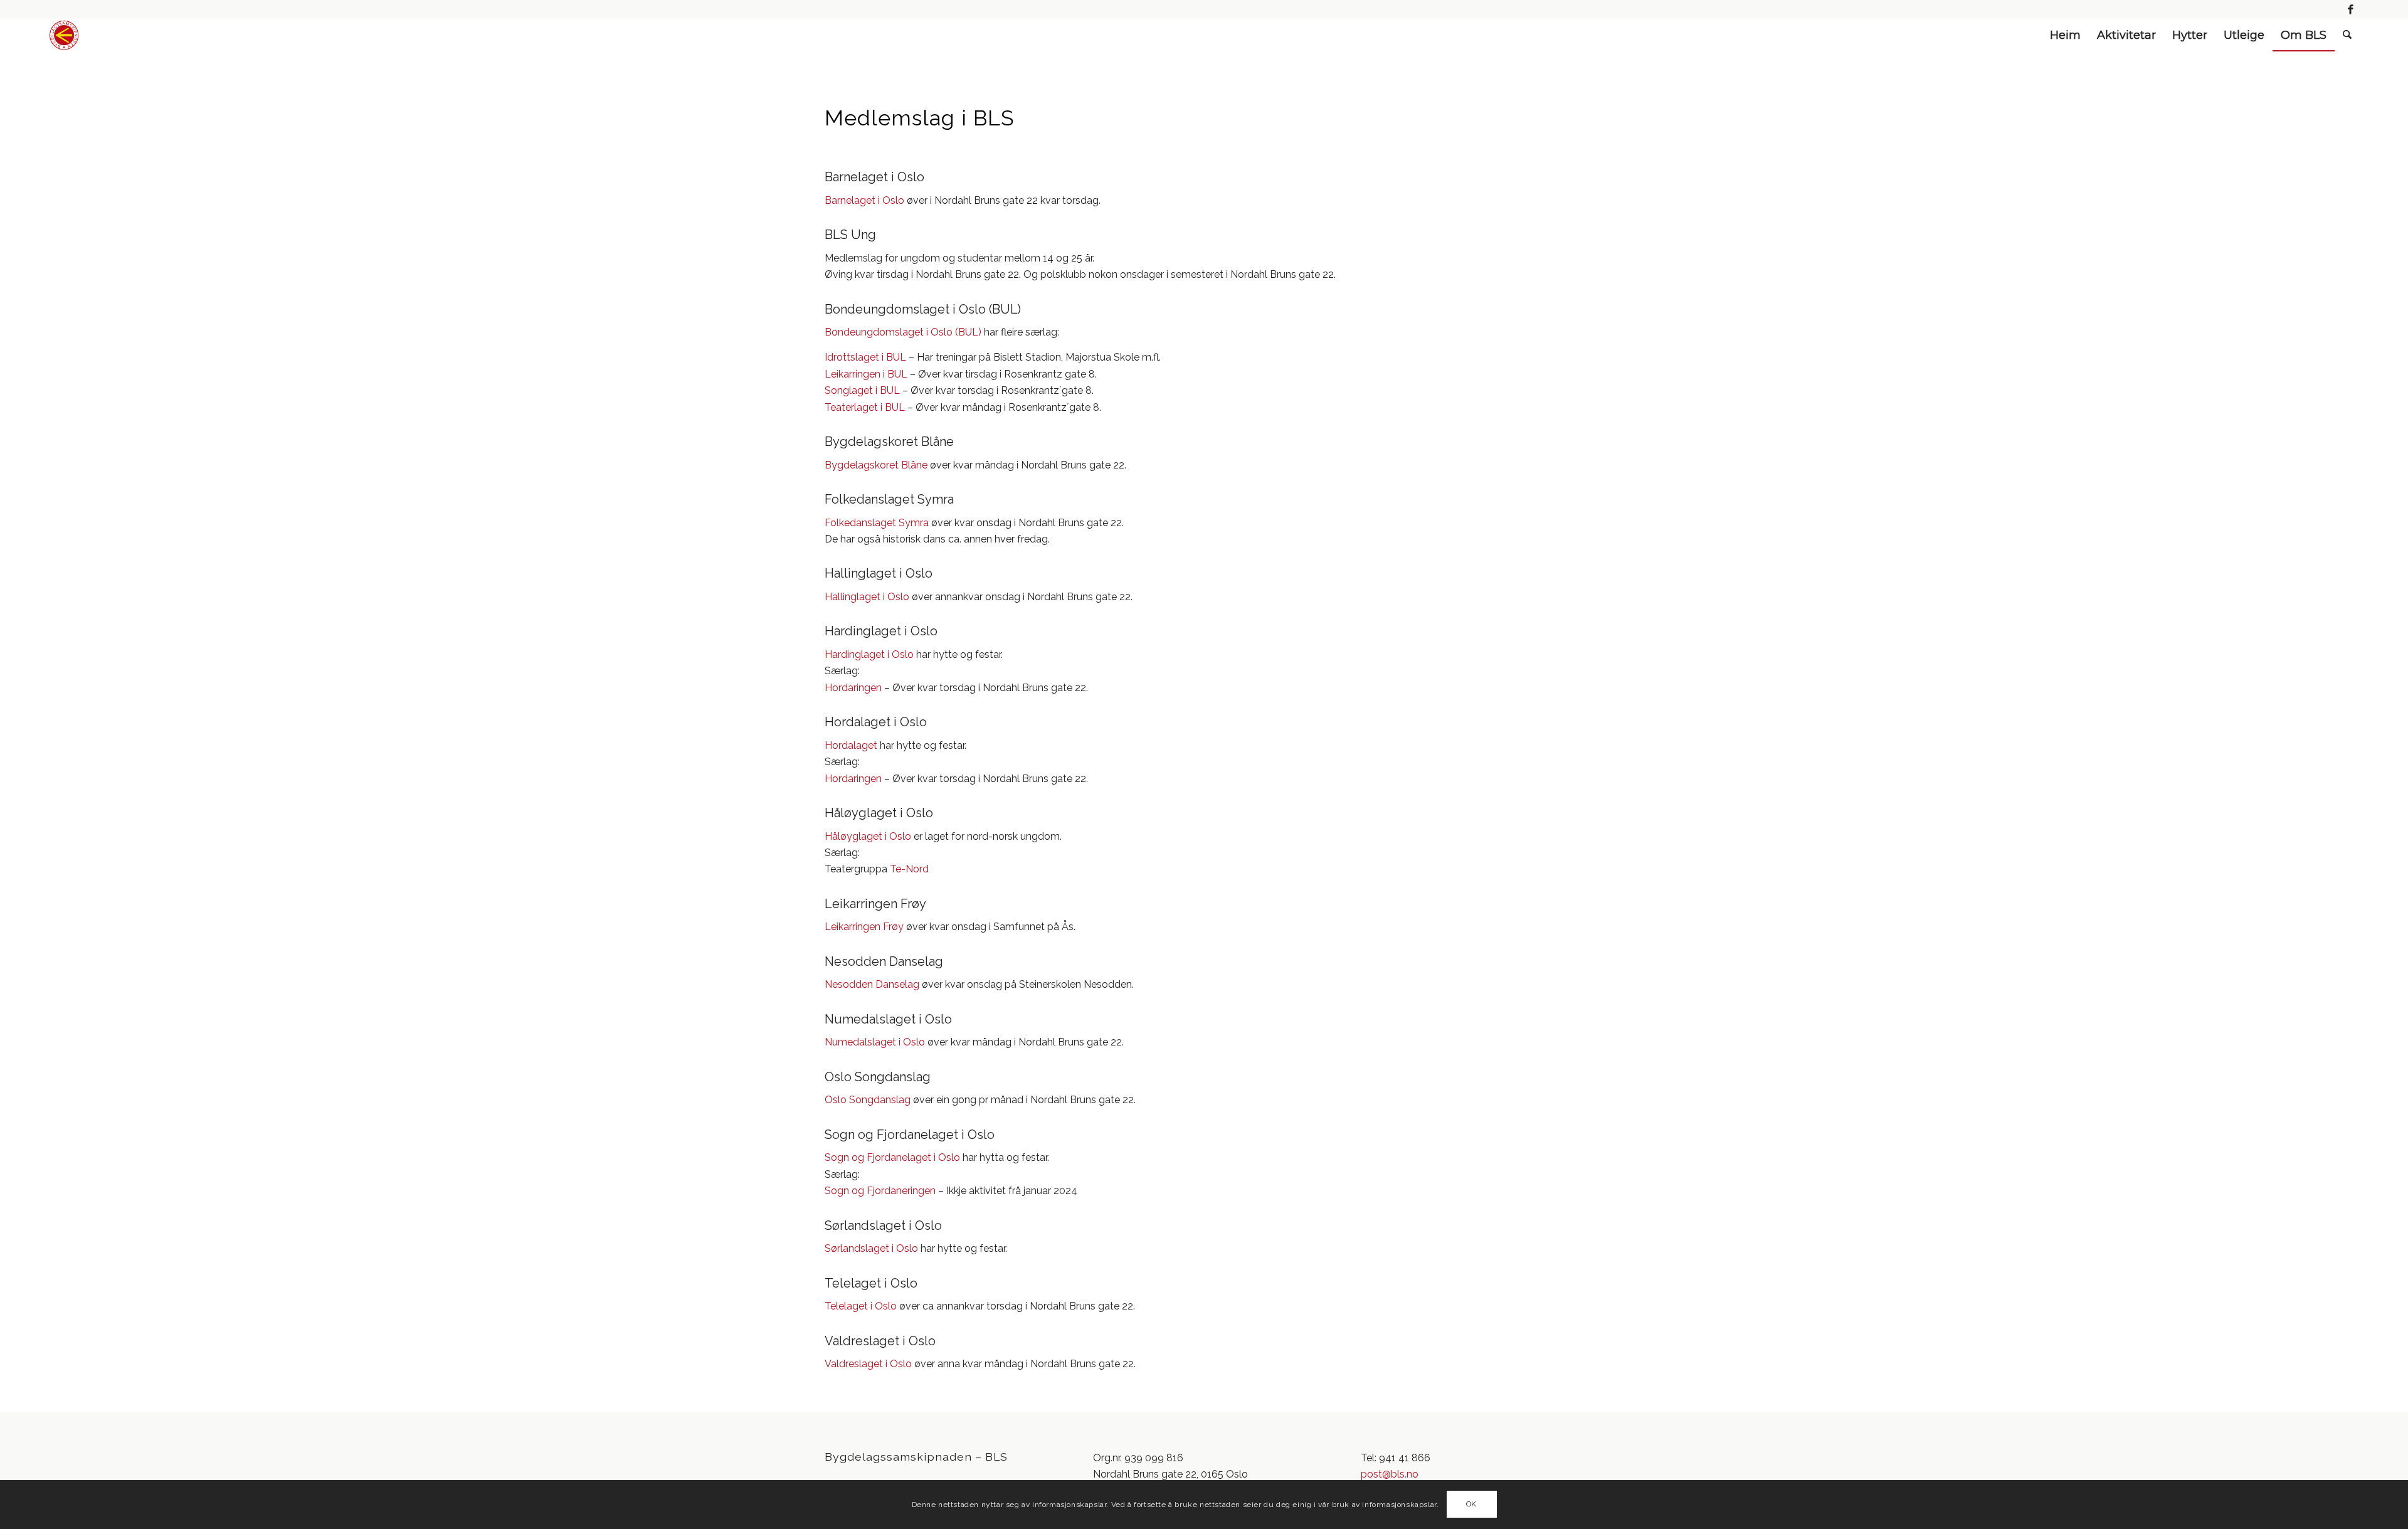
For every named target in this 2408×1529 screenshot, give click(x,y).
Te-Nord (909, 869)
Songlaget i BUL (862, 390)
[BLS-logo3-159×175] (64, 35)
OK (1471, 1505)
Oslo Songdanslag (868, 1100)
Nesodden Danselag (872, 984)
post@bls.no (1390, 1474)
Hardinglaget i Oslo (869, 654)
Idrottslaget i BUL (865, 357)
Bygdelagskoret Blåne (876, 465)
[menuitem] (2065, 35)
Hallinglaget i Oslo (867, 597)
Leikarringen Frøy (864, 927)
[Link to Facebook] (2350, 9)
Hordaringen (853, 688)
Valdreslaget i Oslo (868, 1364)
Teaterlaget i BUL (865, 407)
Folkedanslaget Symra (877, 523)
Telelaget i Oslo (861, 1306)
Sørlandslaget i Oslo (873, 1248)
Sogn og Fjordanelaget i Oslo (892, 1157)
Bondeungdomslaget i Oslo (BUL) (903, 332)
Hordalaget (851, 745)
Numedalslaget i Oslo (875, 1042)
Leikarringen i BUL (866, 374)
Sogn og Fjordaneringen (880, 1191)
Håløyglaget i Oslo (868, 836)
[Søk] (2347, 35)
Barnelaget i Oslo (864, 200)
